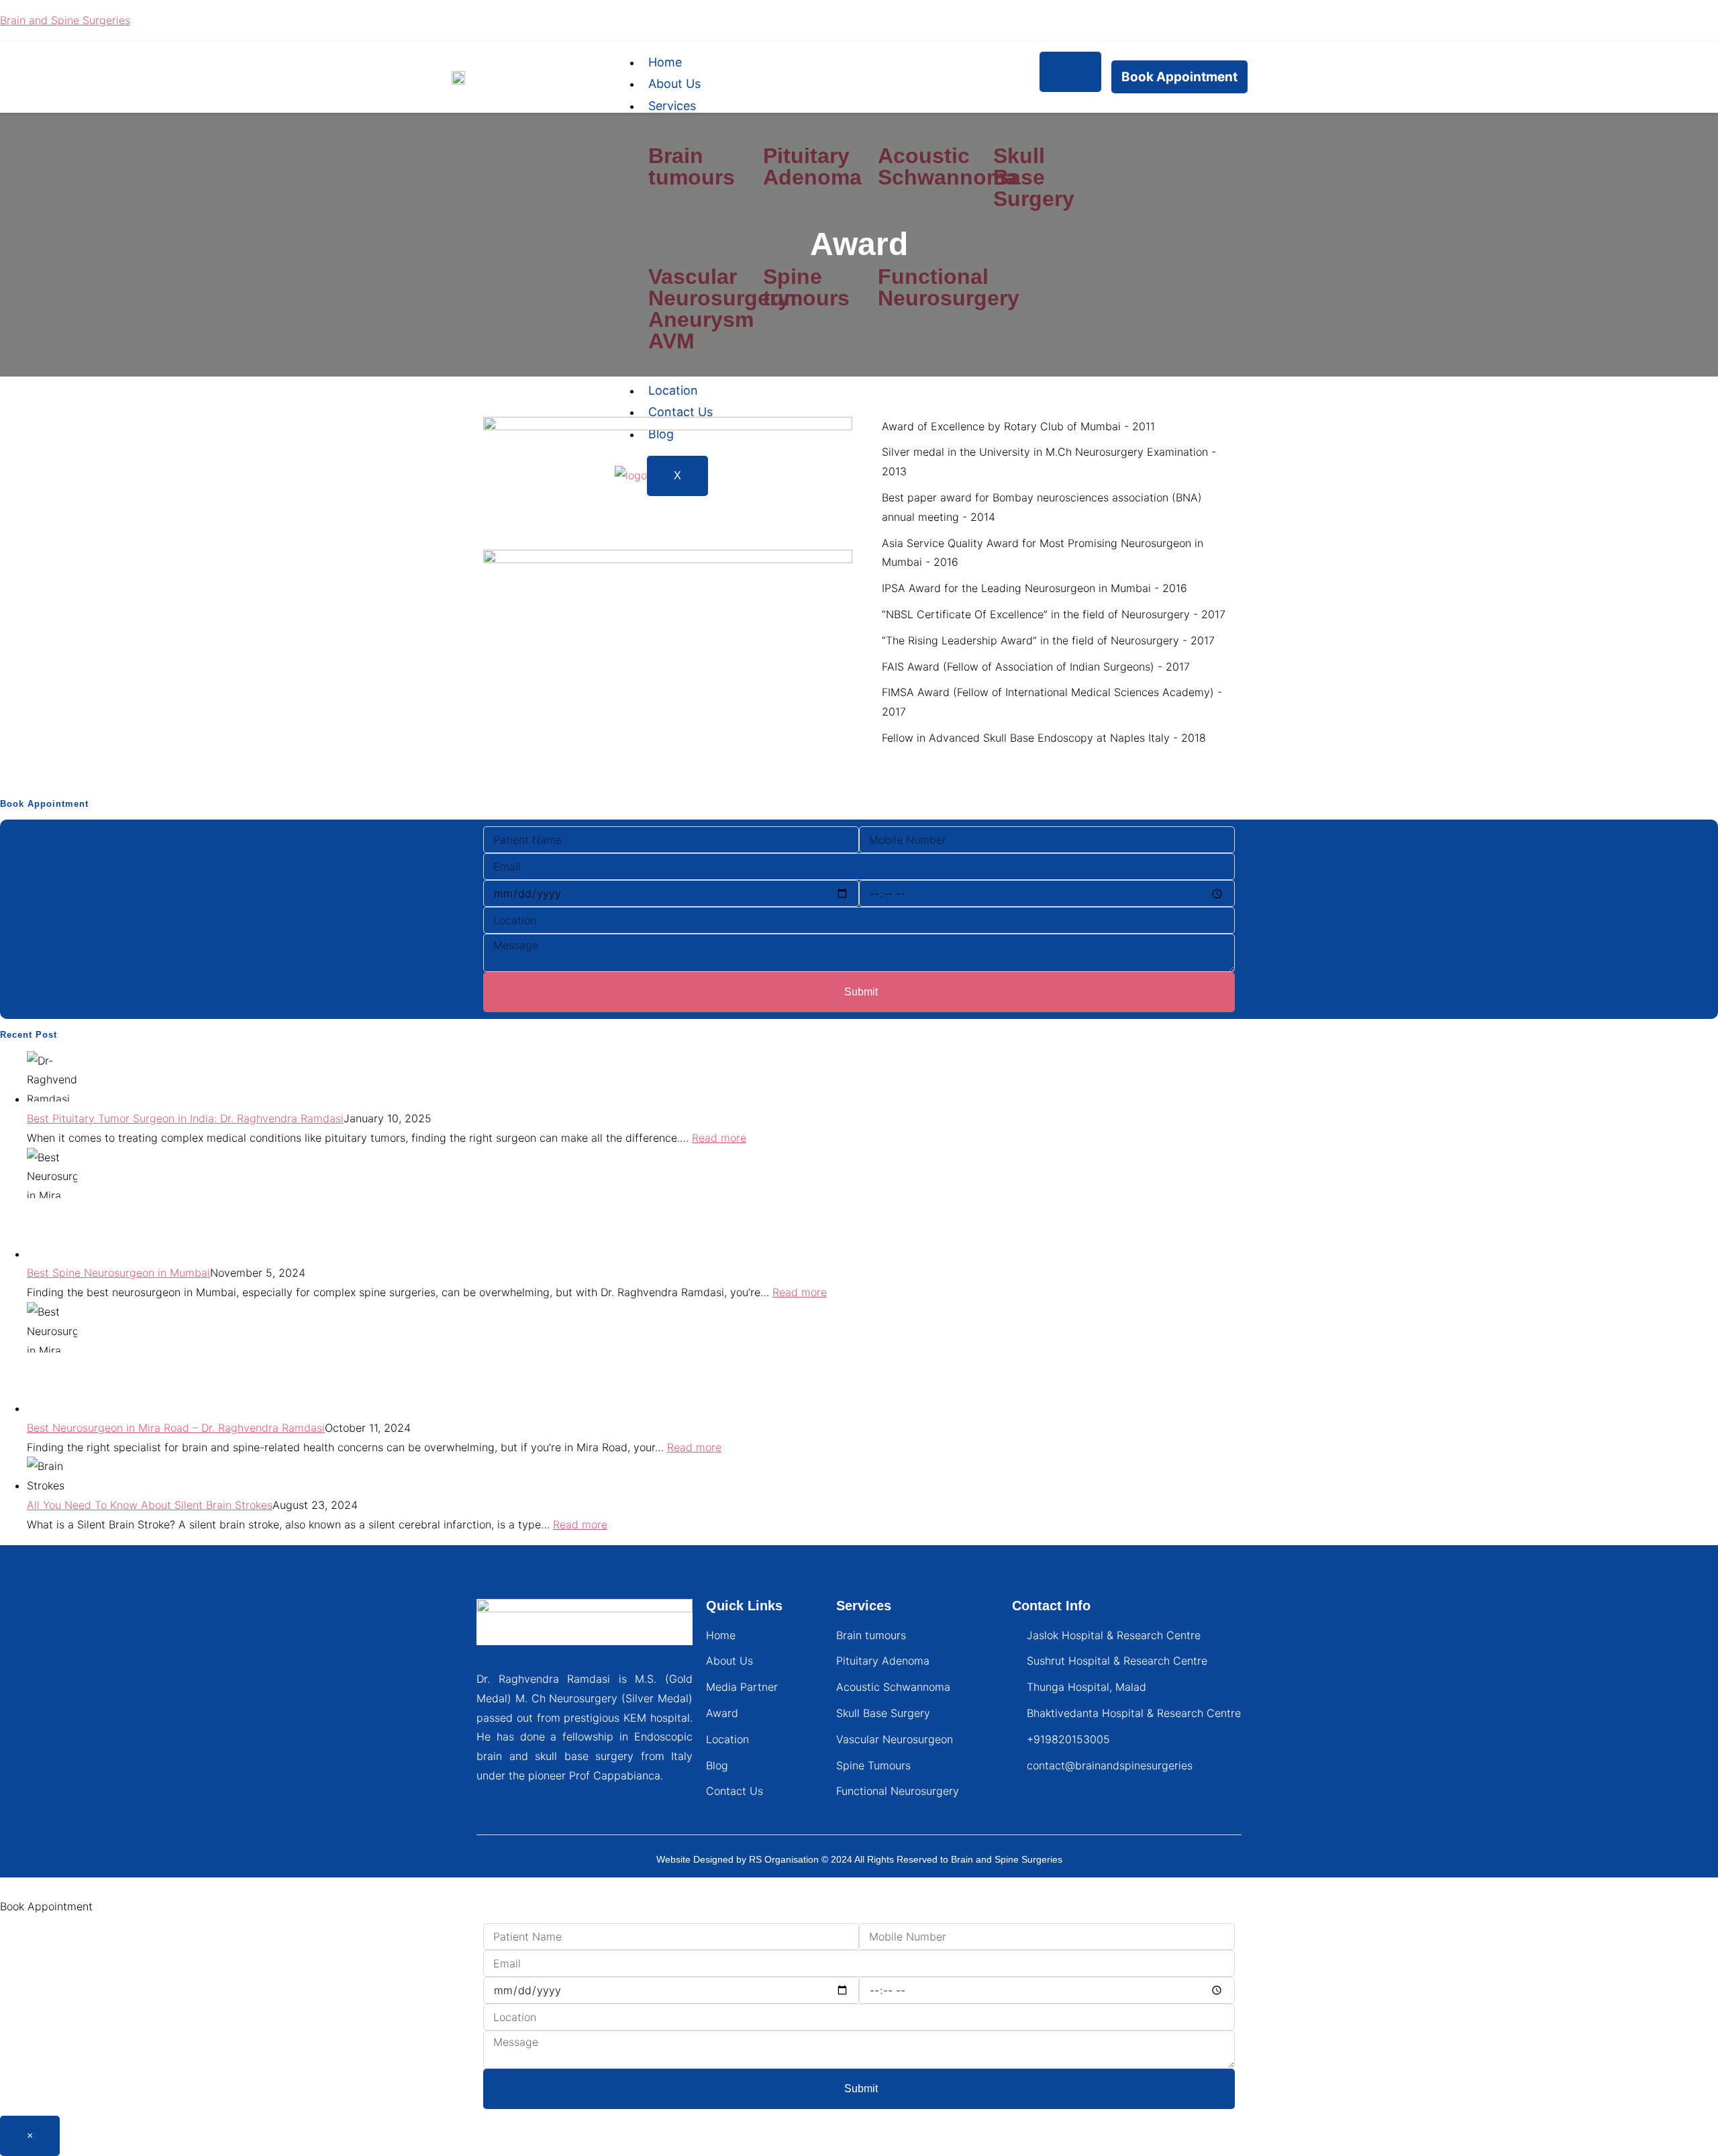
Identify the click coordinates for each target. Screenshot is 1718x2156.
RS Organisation (784, 1859)
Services (672, 106)
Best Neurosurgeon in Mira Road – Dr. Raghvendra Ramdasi (176, 1428)
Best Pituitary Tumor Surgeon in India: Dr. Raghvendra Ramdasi (185, 1118)
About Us (674, 84)
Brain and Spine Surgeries (65, 20)
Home (665, 62)
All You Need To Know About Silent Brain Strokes (150, 1505)
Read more (719, 1138)
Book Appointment (1179, 77)
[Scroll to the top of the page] (4, 1887)
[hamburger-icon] (1070, 72)
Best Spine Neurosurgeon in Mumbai (118, 1273)
